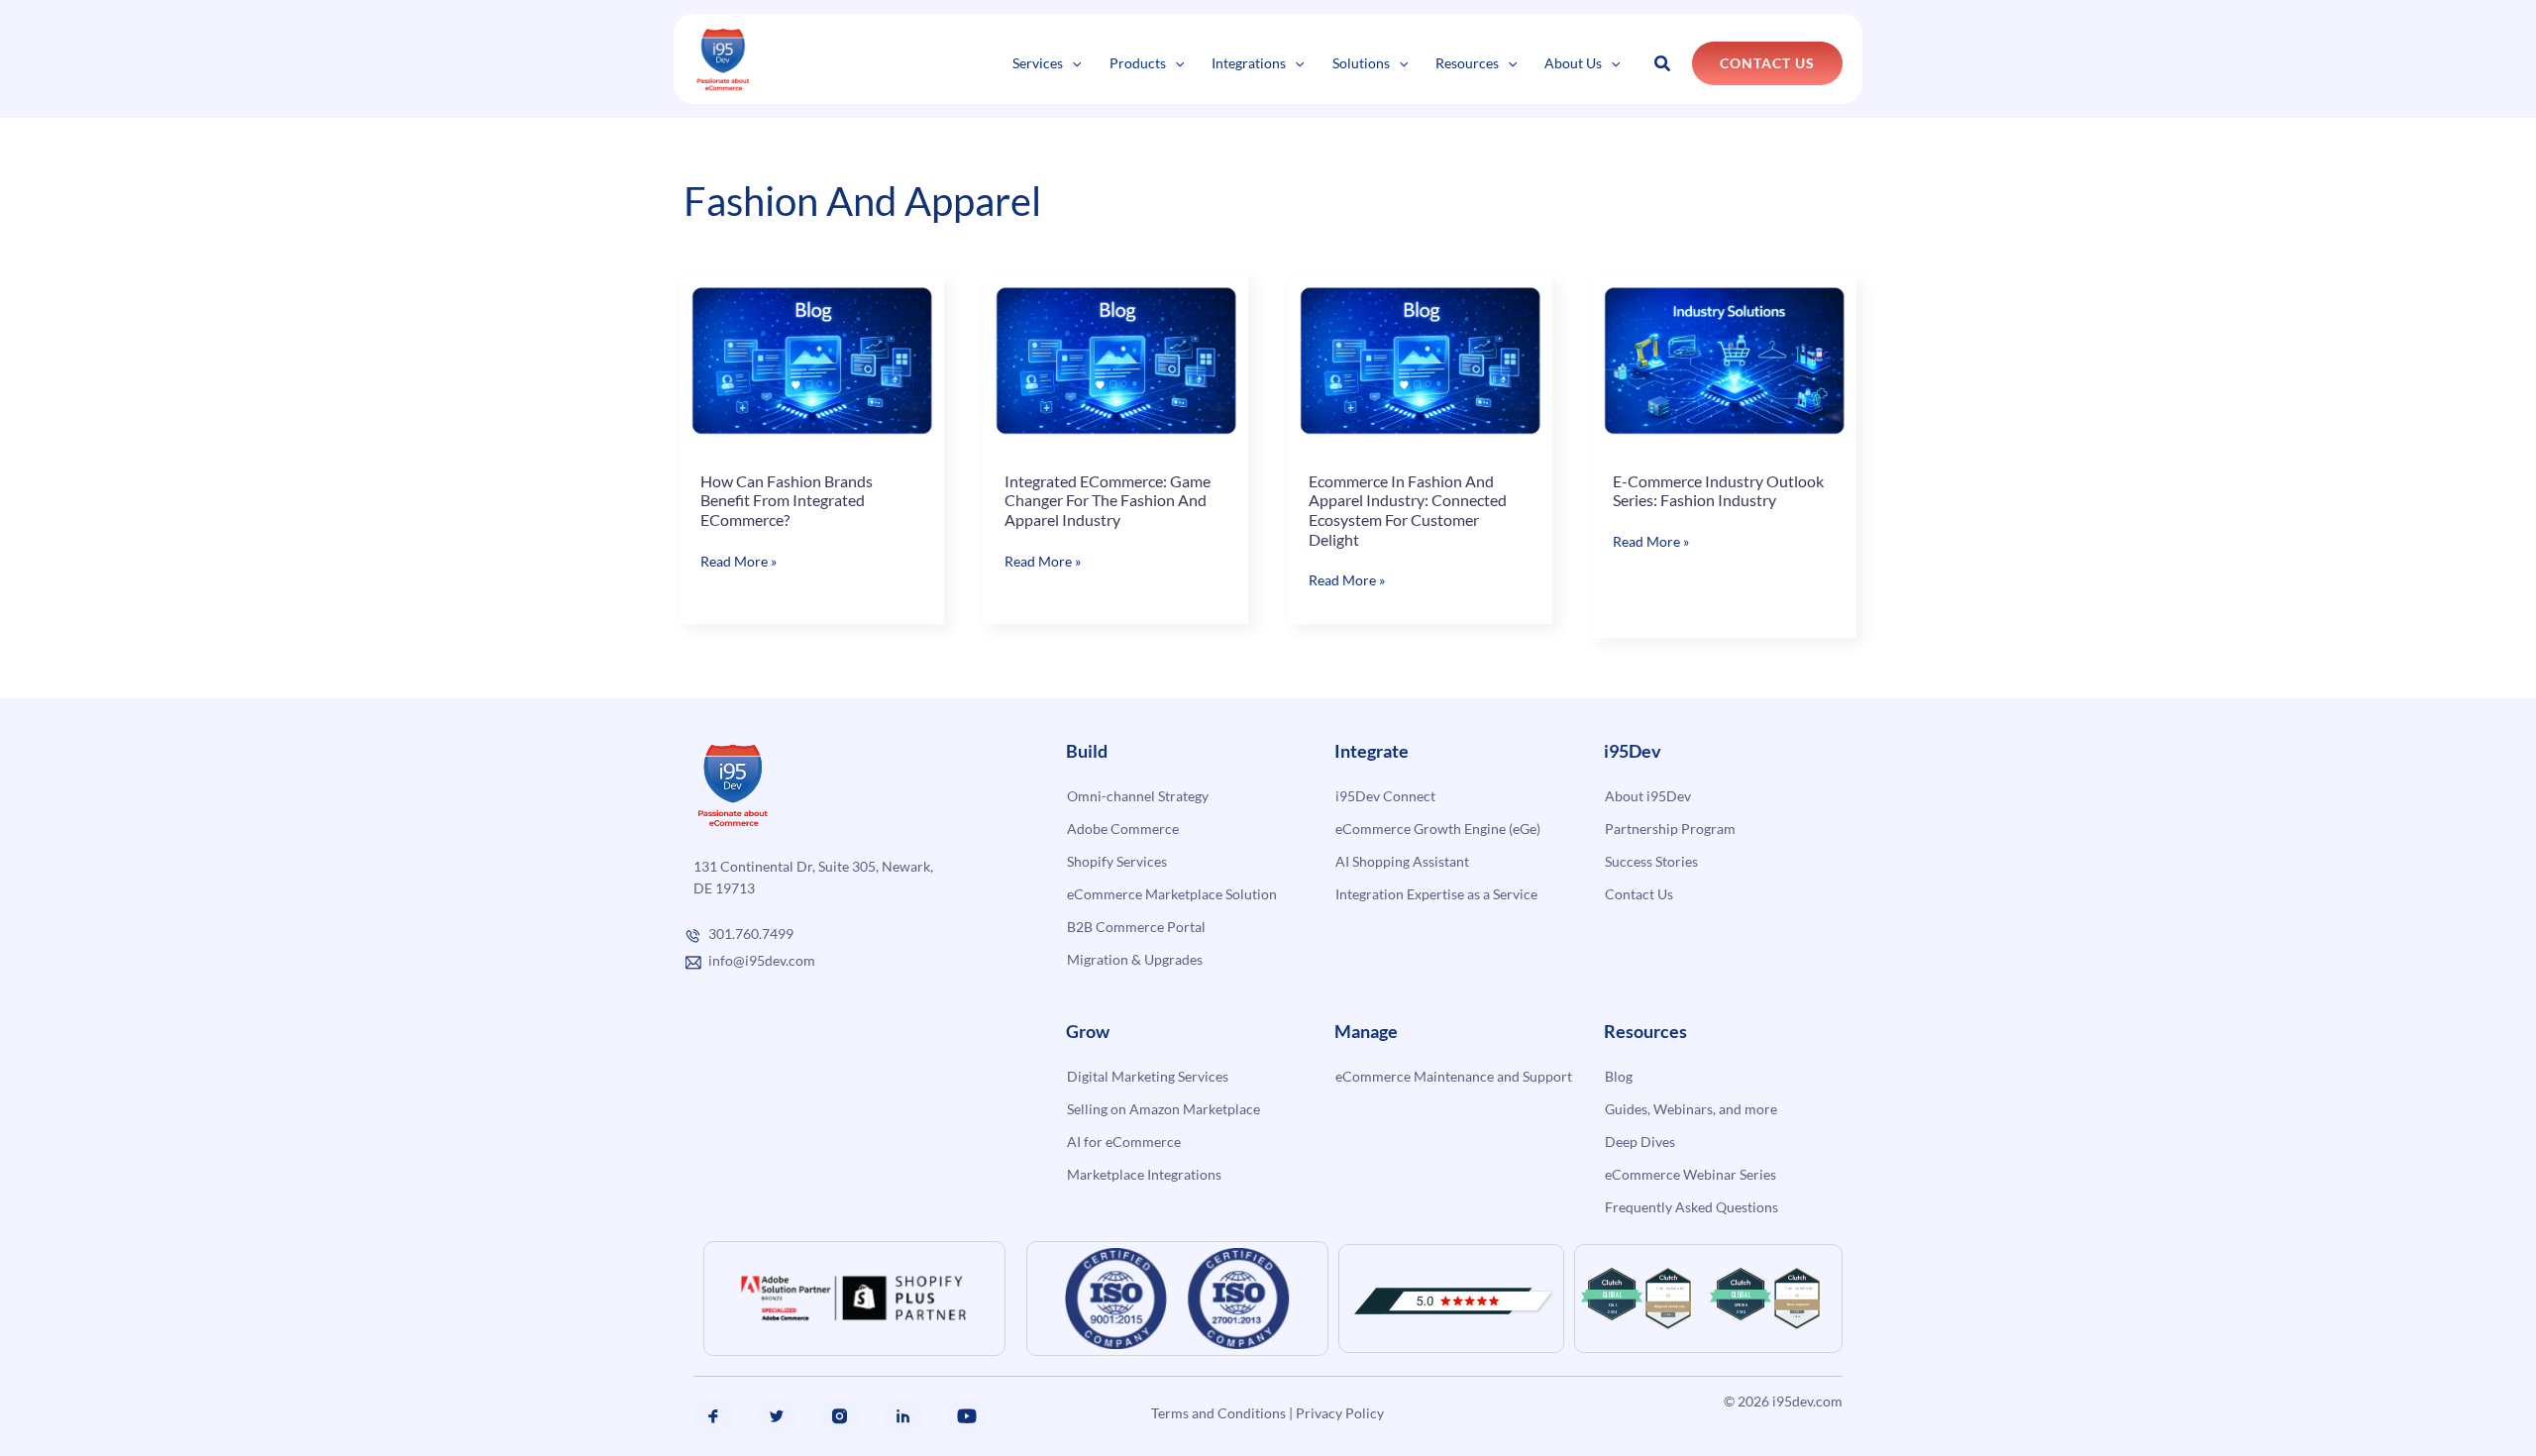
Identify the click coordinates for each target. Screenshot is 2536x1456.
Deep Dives (1640, 1142)
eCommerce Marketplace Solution (1172, 894)
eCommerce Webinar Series (1691, 1174)
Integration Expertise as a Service (1436, 894)
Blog (1619, 1076)
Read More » (739, 562)
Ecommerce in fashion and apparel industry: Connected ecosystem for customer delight (1408, 510)
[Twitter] (777, 1416)
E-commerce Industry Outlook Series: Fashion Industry (1718, 491)
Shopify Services (1117, 861)
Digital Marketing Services (1148, 1076)
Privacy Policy (1340, 1413)
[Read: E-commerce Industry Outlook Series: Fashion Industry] (1724, 360)
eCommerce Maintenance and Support (1454, 1076)
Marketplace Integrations (1144, 1174)
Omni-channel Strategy (1138, 796)
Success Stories (1651, 861)
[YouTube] (967, 1416)
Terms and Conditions (1218, 1413)
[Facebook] (713, 1416)
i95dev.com (1807, 1401)
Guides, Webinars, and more (1691, 1109)
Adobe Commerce (1123, 829)
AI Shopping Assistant (1402, 861)
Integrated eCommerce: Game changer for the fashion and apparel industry (1108, 500)
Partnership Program (1670, 829)
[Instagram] (840, 1416)
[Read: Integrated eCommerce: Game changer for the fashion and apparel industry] (1116, 360)
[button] (1072, 63)
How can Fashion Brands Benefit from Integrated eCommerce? (787, 500)
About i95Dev (1648, 796)
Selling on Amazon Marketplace (1163, 1109)
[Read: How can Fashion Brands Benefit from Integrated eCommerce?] (812, 360)
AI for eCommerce (1124, 1142)
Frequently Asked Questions (1691, 1207)
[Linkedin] (903, 1416)
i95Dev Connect (1385, 796)
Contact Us (1639, 894)
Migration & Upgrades (1135, 959)
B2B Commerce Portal (1136, 927)
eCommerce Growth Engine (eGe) (1438, 829)
